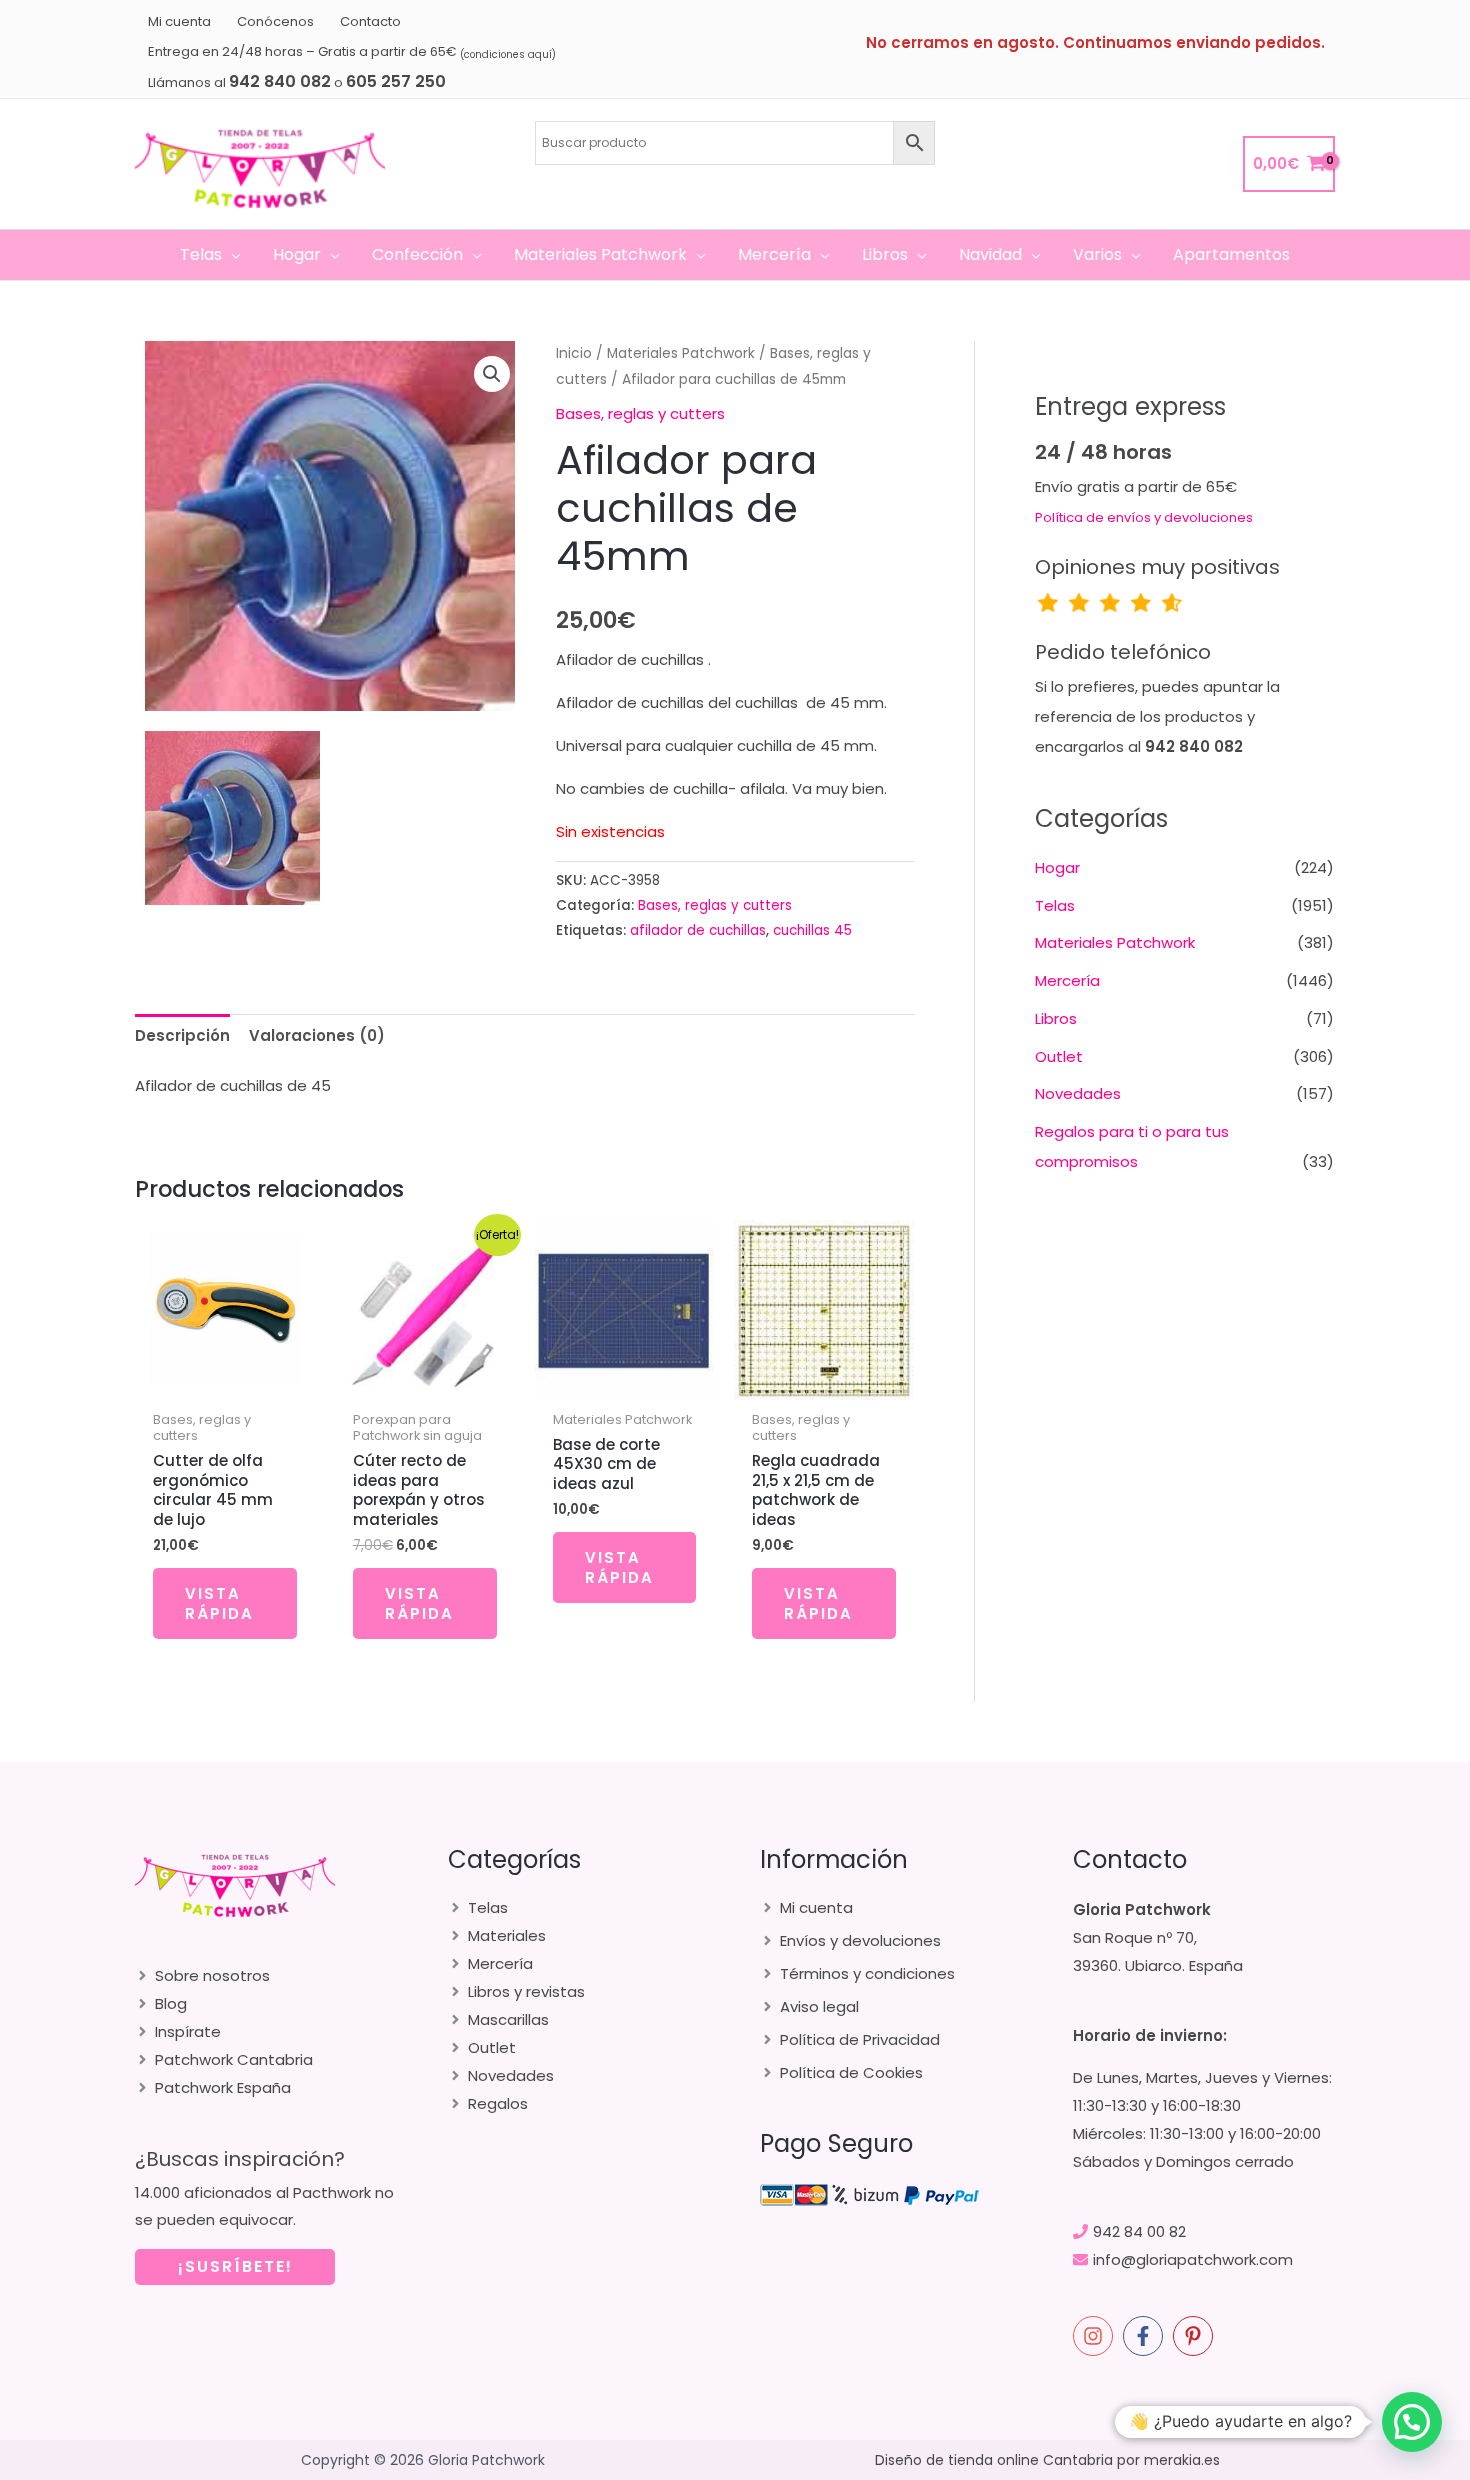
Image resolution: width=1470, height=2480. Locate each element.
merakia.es (1182, 2460)
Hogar (1057, 867)
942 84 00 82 (1139, 2231)
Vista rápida (219, 1603)
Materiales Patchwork (681, 353)
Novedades (1078, 1093)
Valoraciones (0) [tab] (317, 1035)
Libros (1056, 1018)
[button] (231, 255)
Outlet (1059, 1056)
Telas (1055, 905)
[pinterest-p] (1196, 2336)
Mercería (1067, 980)
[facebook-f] (1146, 2336)
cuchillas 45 (812, 930)
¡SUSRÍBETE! (235, 2266)
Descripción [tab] (182, 1035)
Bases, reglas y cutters (640, 413)
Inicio (574, 353)
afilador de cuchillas (698, 930)
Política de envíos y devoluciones (1144, 517)
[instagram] (1096, 2336)
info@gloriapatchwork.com (1193, 2259)
